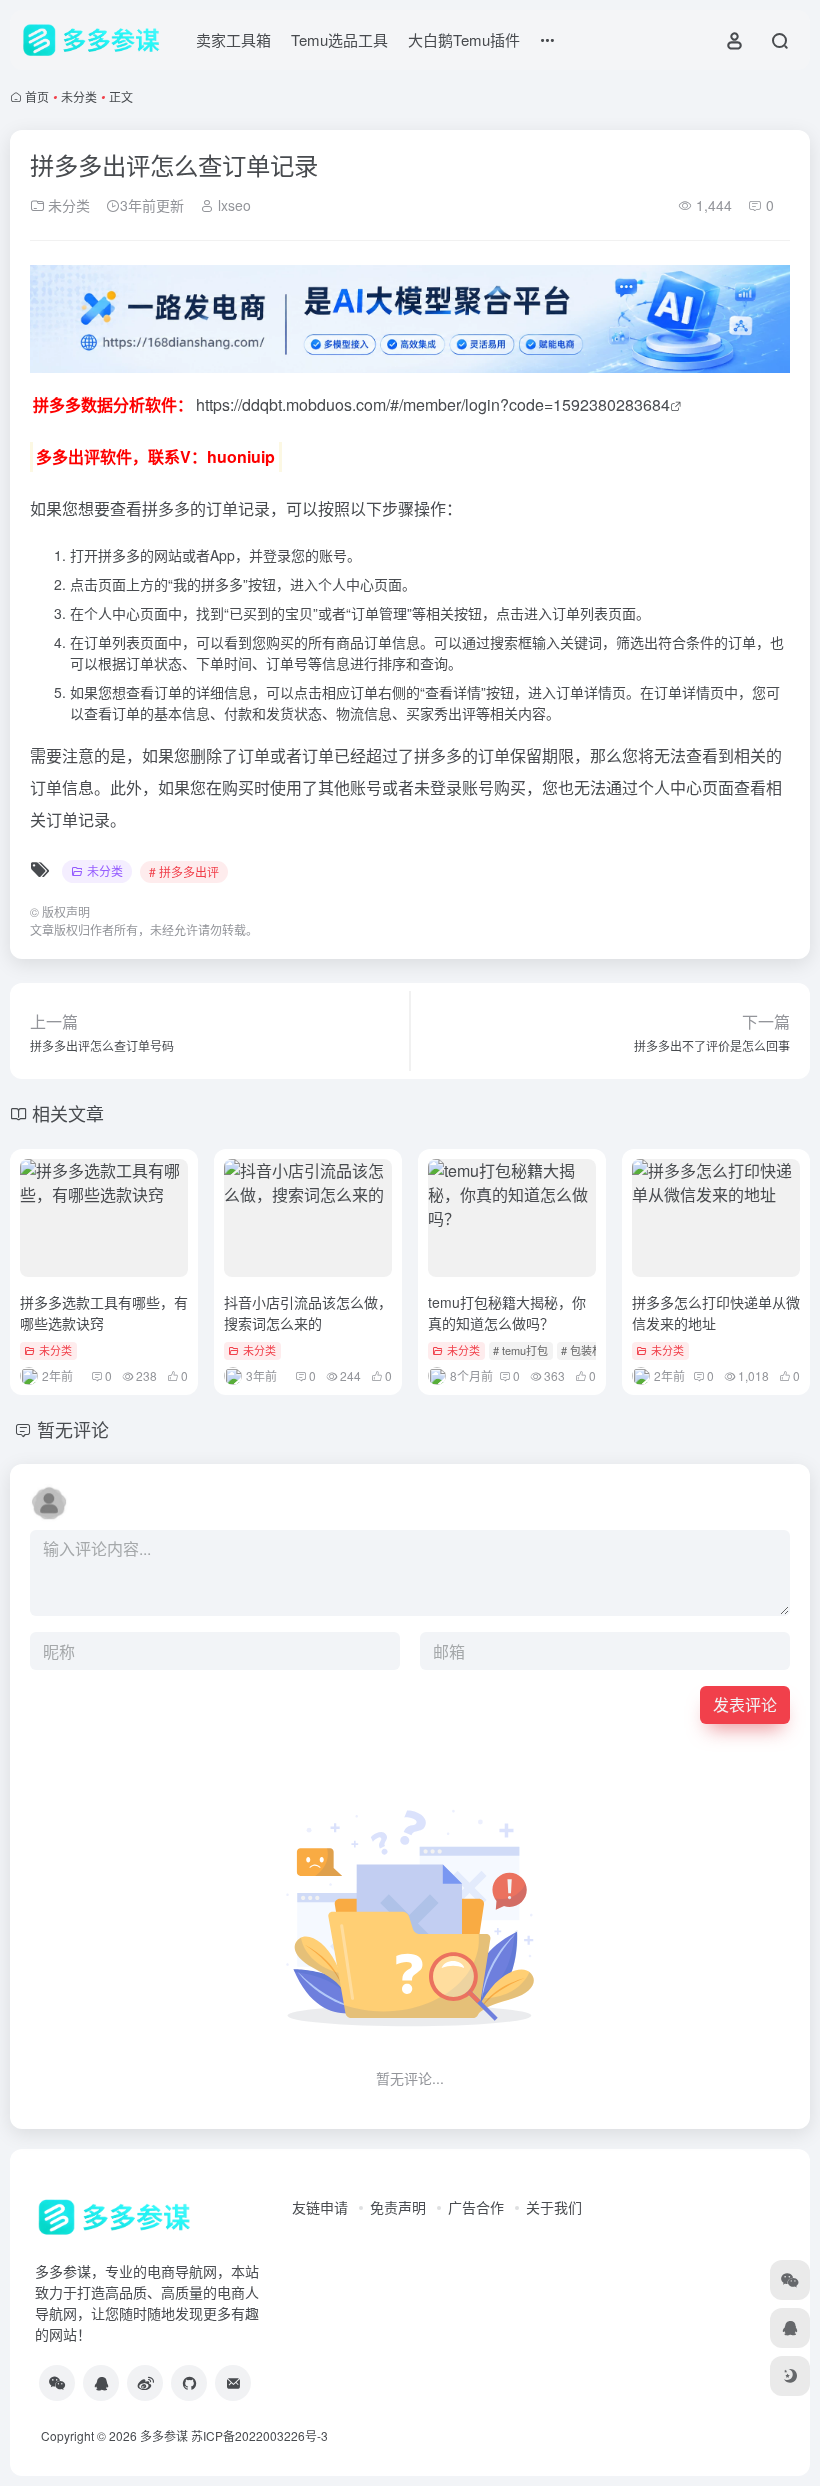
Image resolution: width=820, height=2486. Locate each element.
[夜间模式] (790, 2376)
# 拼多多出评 (184, 871)
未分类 (79, 96)
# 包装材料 (587, 1350)
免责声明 (398, 2207)
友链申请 (320, 2207)
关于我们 (554, 2207)
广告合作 (476, 2207)
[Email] (233, 2383)
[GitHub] (189, 2383)
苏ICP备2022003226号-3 (259, 2435)
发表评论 (745, 1704)
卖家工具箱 (233, 39)
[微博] (145, 2383)
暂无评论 (73, 1429)
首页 (37, 96)
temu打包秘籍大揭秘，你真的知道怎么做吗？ (507, 1312)
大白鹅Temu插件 (464, 39)
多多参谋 (164, 2435)
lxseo (232, 205)
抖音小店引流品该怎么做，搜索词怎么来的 (308, 1312)
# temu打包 (520, 1350)
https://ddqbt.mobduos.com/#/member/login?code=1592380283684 (433, 404)
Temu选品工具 (339, 39)
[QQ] (101, 2383)
